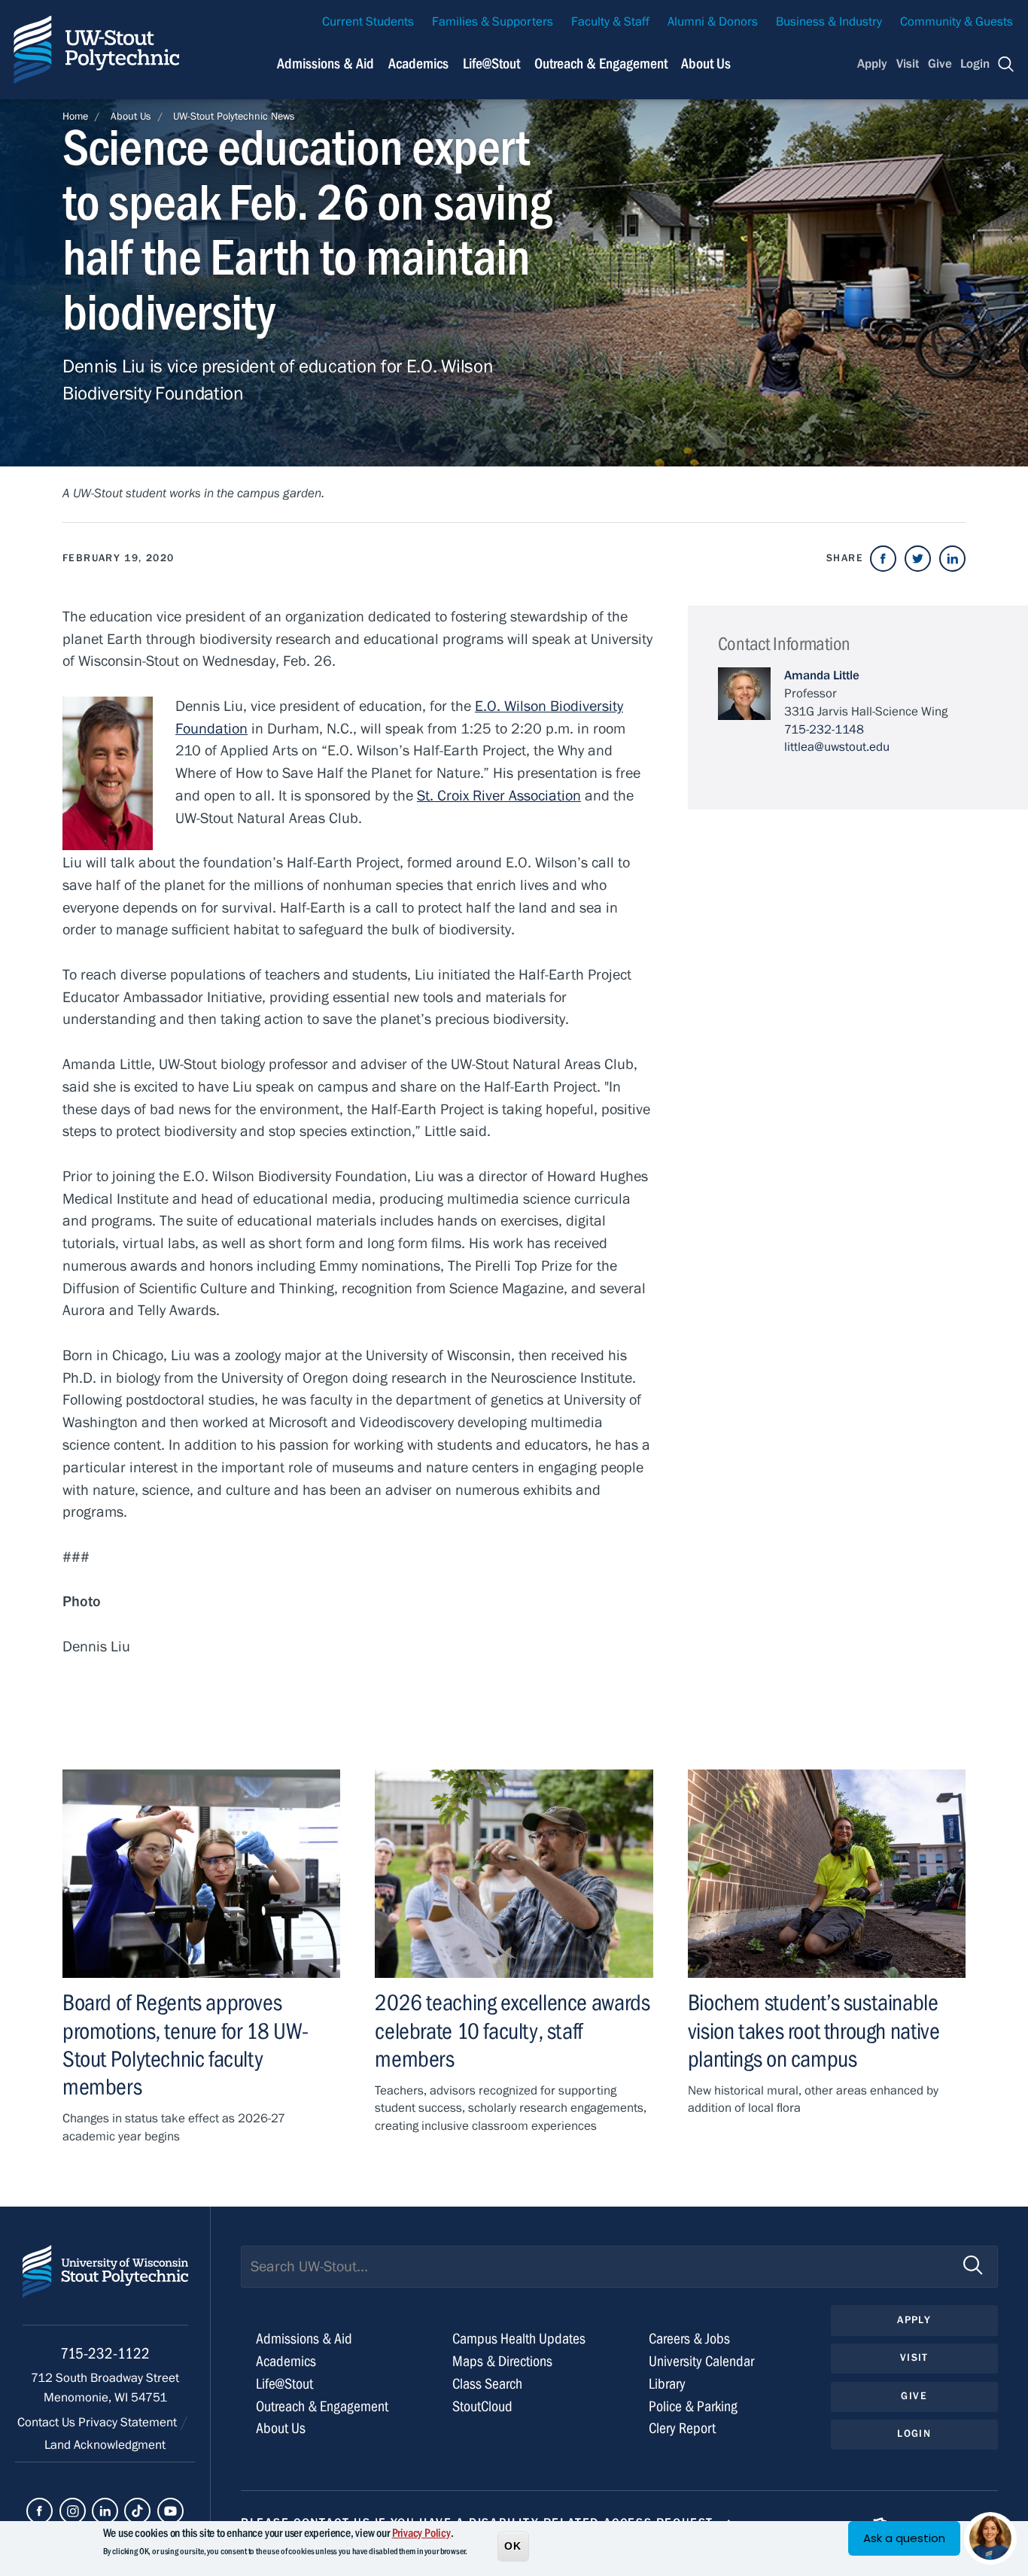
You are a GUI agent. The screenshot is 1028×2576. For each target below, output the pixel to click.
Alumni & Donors (713, 22)
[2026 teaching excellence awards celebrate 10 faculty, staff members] (514, 1874)
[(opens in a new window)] (883, 559)
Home (75, 117)
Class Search (487, 2384)
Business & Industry (829, 22)
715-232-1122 (105, 2354)
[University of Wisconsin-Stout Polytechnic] (105, 2285)
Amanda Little (822, 676)
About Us (706, 64)
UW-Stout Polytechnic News (234, 117)
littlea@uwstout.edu (837, 747)
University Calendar (701, 2361)
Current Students (368, 22)
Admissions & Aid (325, 64)
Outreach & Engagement (601, 64)
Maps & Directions (502, 2361)
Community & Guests (957, 22)
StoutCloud (482, 2406)
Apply (872, 64)
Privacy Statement (129, 2423)
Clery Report (682, 2428)
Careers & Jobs (689, 2339)
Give (940, 64)
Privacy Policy (421, 2533)
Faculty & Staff (610, 22)
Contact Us (48, 2423)
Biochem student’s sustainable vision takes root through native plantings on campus (814, 2031)
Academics (418, 64)
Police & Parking (693, 2406)
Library (667, 2384)
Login (975, 64)
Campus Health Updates (519, 2339)
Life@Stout (491, 64)
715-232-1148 (824, 730)
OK (513, 2545)
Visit (908, 64)
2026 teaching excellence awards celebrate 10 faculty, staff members (512, 2031)
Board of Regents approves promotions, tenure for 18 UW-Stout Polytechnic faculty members (186, 2045)
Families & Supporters (493, 22)
